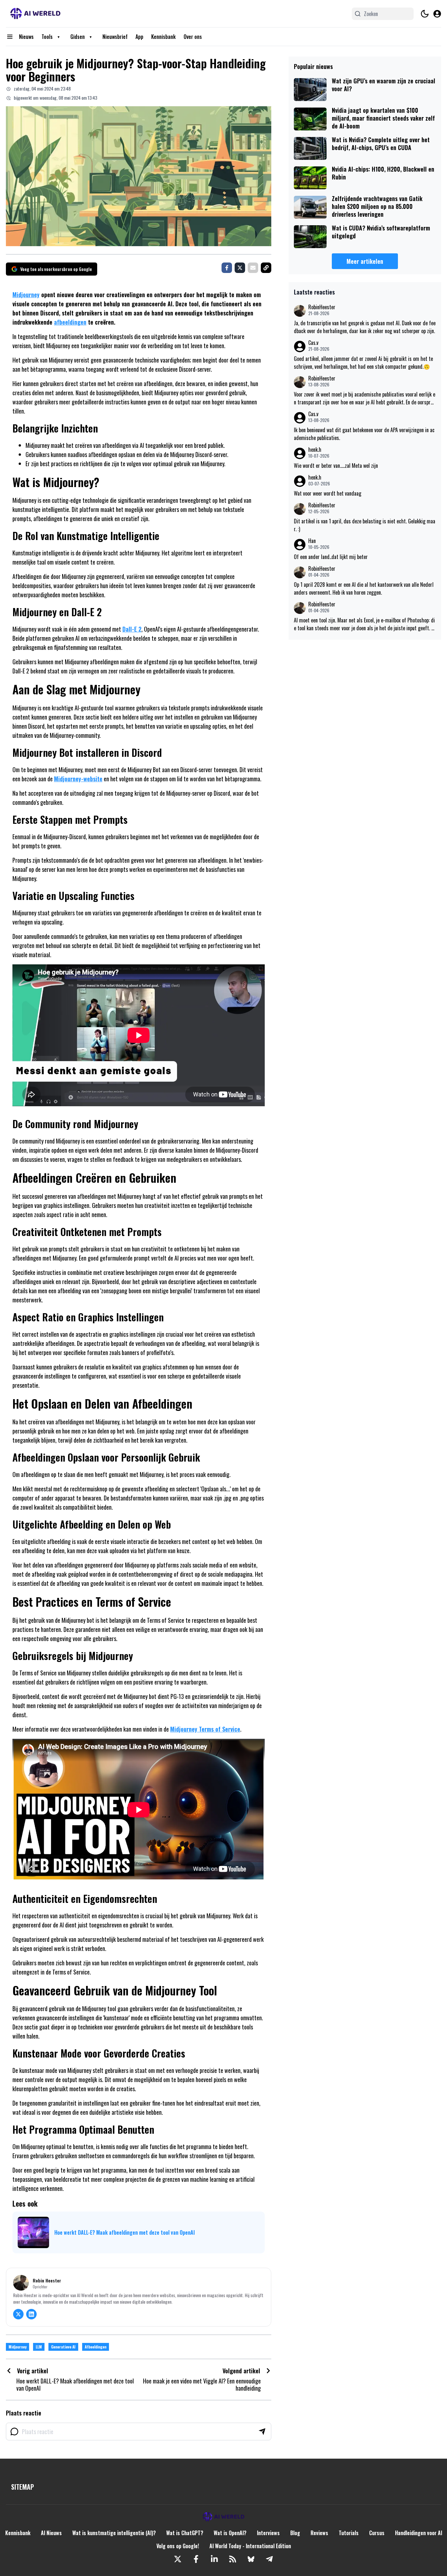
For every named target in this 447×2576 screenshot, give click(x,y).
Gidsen (78, 37)
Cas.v (313, 343)
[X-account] (178, 2559)
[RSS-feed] (233, 2559)
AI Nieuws (51, 2533)
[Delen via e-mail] (253, 268)
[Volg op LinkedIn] (31, 2314)
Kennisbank (163, 37)
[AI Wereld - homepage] (35, 14)
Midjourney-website (78, 779)
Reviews (319, 2533)
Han (312, 541)
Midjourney (26, 295)
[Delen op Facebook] (227, 268)
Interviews (268, 2533)
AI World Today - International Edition (250, 2546)
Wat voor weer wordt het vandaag (328, 493)
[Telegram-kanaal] (269, 2559)
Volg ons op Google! (178, 2546)
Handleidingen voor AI (419, 2533)
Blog (295, 2533)
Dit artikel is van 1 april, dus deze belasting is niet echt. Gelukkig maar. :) (365, 525)
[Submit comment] (262, 2432)
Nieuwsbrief (115, 37)
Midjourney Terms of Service (205, 1729)
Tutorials (349, 2533)
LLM (39, 2347)
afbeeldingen (70, 322)
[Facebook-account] (196, 2559)
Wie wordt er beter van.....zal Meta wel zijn (336, 466)
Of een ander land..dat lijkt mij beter (331, 557)
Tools (47, 37)
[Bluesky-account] (251, 2559)
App (139, 37)
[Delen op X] (240, 268)
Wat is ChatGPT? (185, 2533)
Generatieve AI (63, 2347)
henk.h (315, 450)
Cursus (377, 2533)
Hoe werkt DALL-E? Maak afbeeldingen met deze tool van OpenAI (125, 2232)
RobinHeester (322, 307)
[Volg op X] (18, 2314)
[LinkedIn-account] (214, 2559)
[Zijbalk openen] (10, 37)
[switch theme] (425, 14)
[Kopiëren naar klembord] (266, 268)
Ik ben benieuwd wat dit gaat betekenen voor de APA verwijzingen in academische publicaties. (364, 434)
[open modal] (437, 14)
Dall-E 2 (132, 629)
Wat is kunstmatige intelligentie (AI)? (114, 2533)
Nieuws (26, 37)
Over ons (193, 37)
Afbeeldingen (96, 2347)
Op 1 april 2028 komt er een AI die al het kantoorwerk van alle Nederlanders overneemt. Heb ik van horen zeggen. (364, 588)
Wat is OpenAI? (230, 2533)
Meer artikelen (365, 261)
